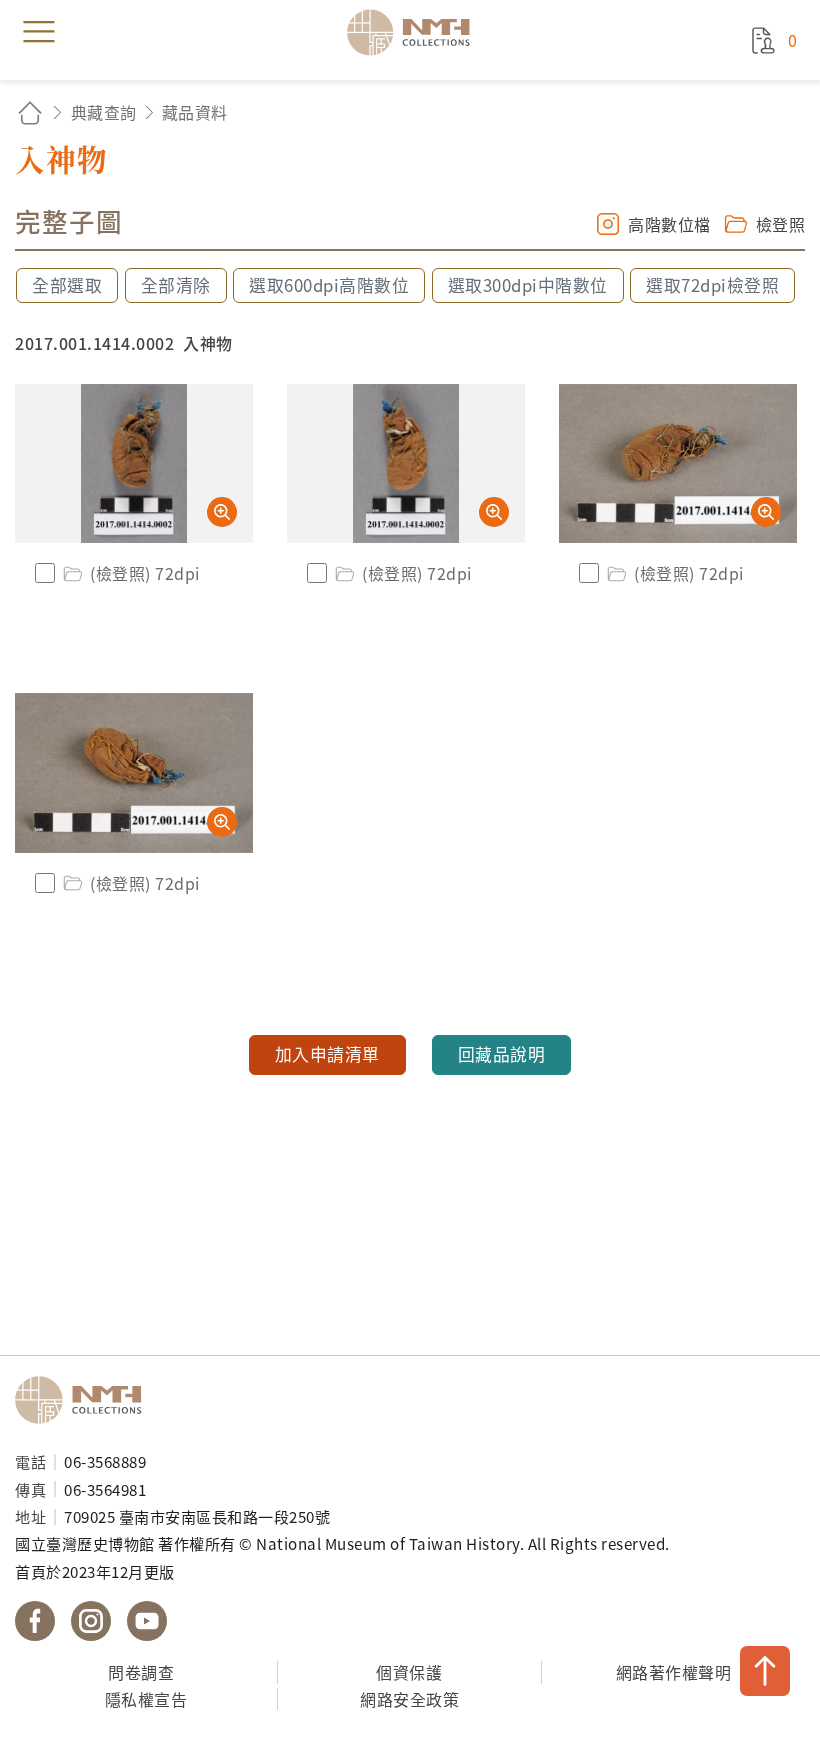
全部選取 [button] (67, 285)
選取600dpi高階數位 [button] (329, 285)
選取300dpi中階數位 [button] (528, 285)
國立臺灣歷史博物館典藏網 (415, 32)
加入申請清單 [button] (327, 1054)
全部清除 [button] (176, 285)
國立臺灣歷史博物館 (85, 1400)
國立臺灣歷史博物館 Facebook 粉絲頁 (35, 1621)
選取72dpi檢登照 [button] (712, 285)
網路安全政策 (409, 1699)
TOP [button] (765, 1671)
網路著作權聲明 (674, 1672)
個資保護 (409, 1672)
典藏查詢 (104, 112)
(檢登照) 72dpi (145, 573)
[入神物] (134, 463)
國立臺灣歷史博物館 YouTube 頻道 (147, 1621)
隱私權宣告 (146, 1699)
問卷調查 (141, 1672)
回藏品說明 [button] (502, 1054)
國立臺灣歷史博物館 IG (91, 1621)
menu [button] (39, 32)
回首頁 (30, 112)
